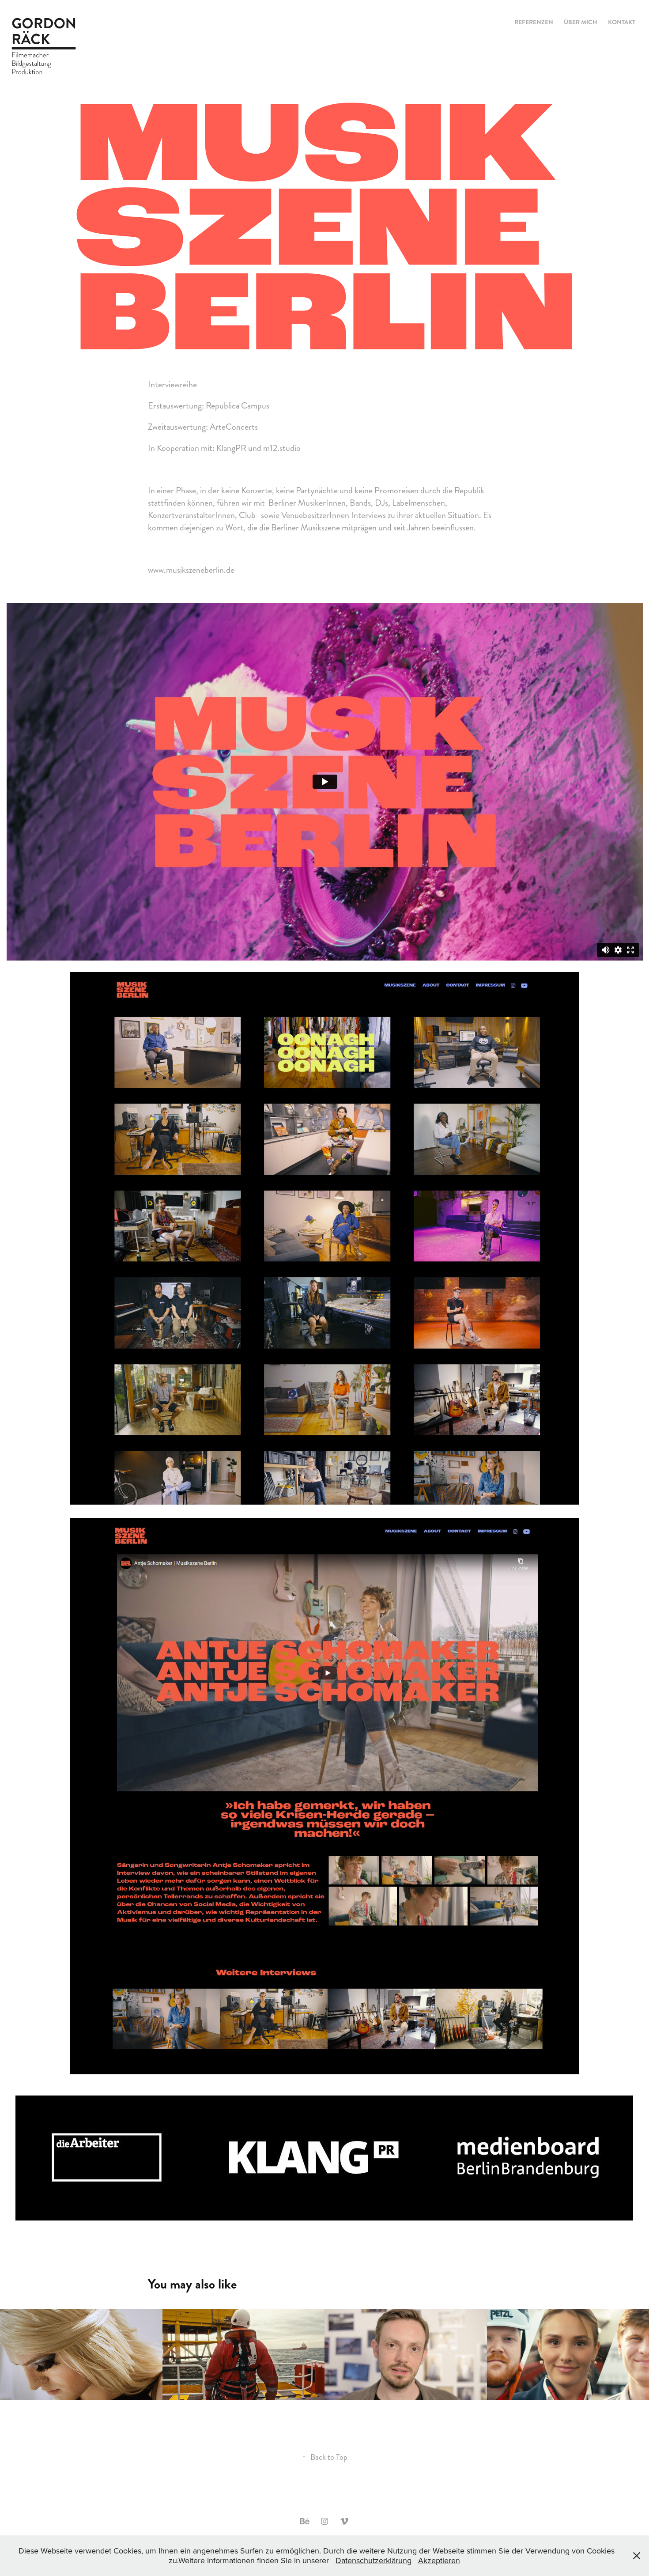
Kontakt (622, 22)
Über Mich (581, 22)
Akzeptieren (439, 2560)
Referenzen (534, 22)
